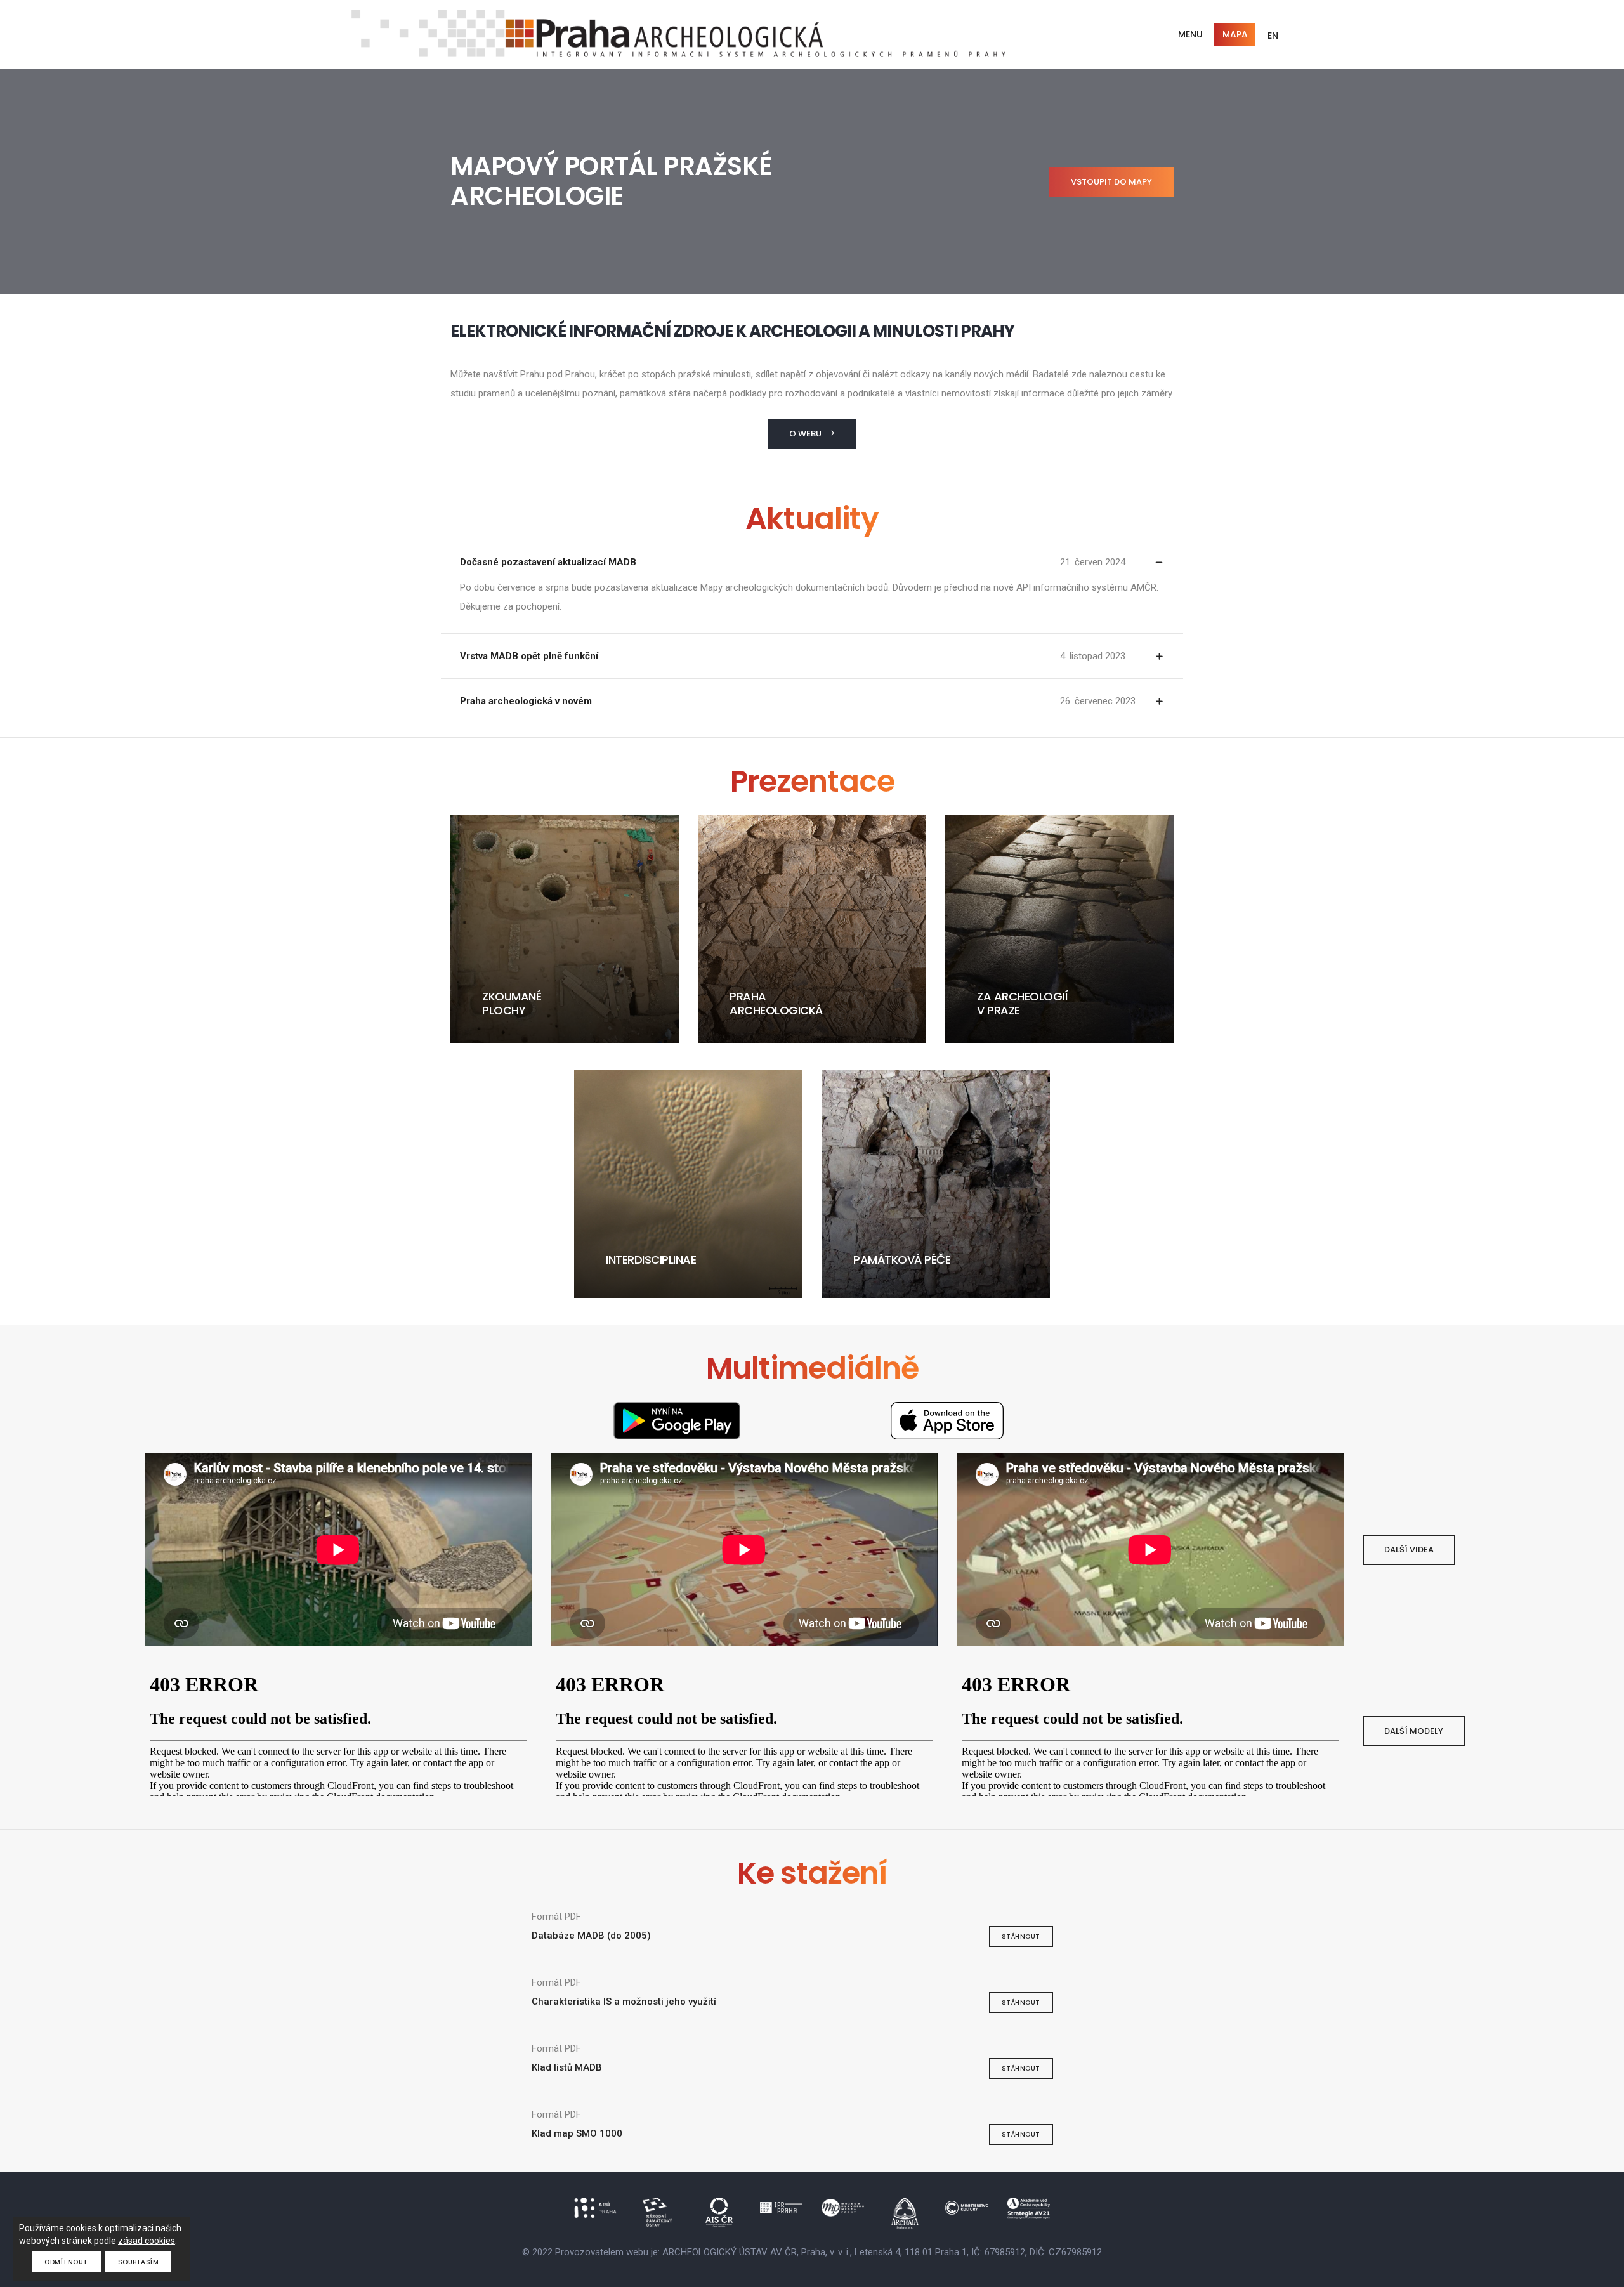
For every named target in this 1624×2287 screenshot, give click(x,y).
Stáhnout (1021, 1936)
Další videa (1409, 1550)
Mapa (1235, 34)
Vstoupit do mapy (1111, 182)
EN (1273, 36)
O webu (805, 434)
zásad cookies (147, 2241)
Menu (1190, 34)
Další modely (1414, 1731)
